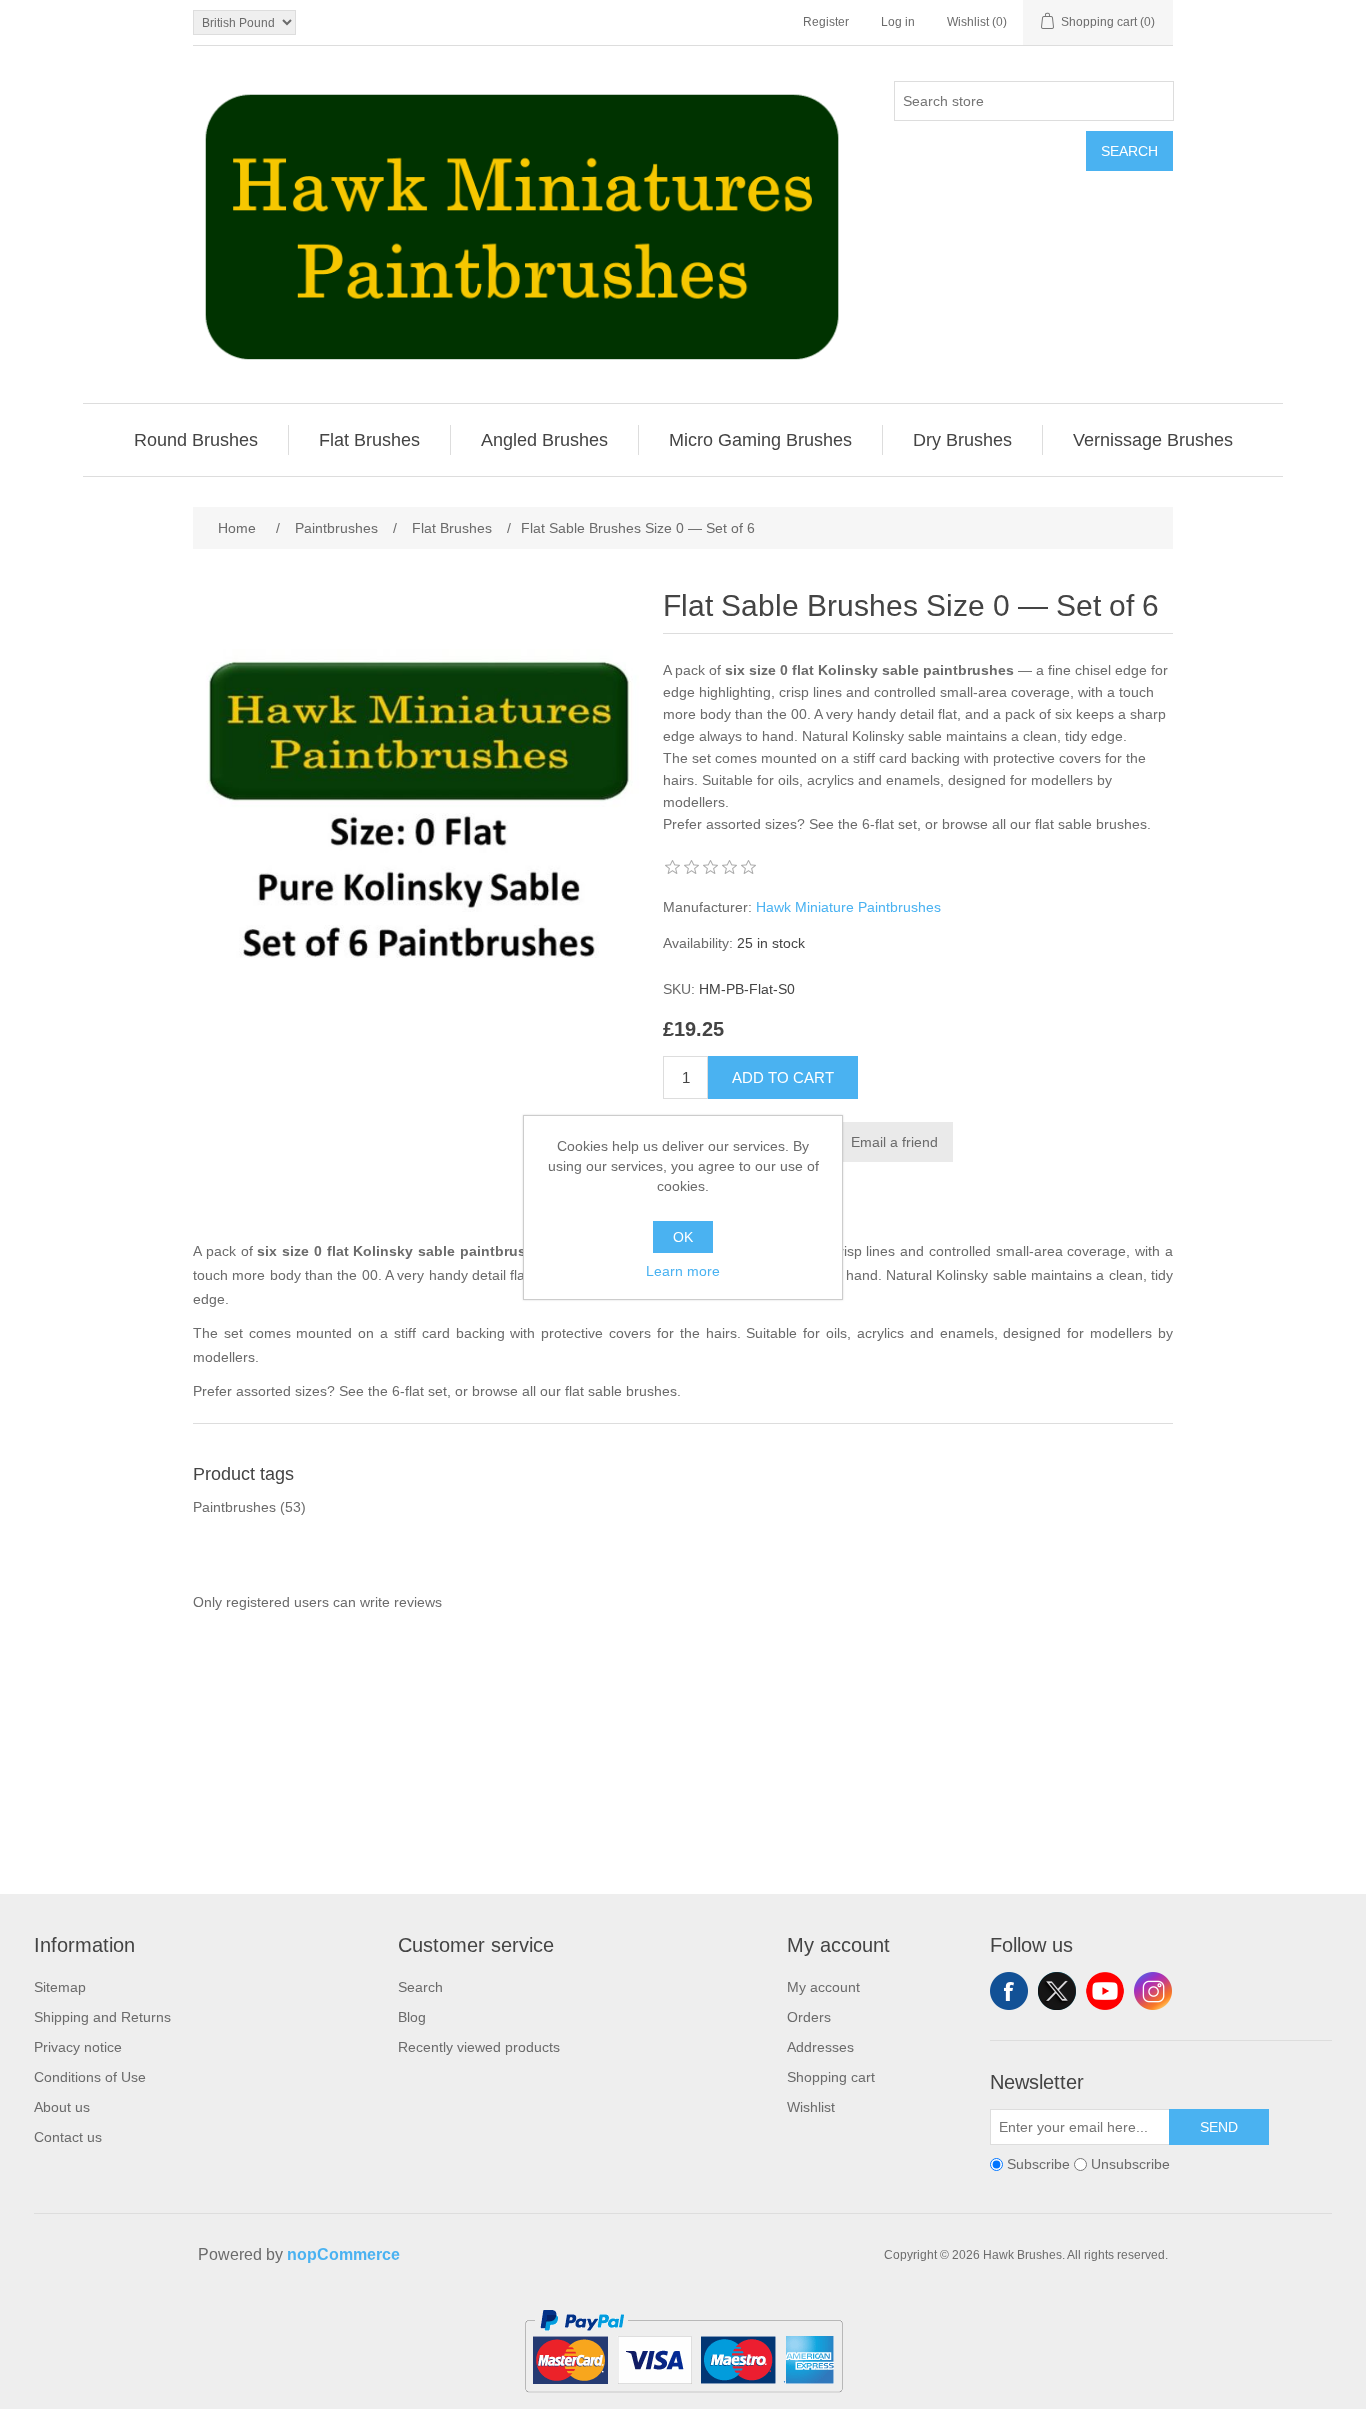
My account (823, 1987)
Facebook (1009, 1991)
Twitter (1057, 1991)
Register (826, 22)
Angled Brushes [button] (544, 440)
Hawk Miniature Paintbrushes (848, 907)
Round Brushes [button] (196, 440)
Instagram (1153, 1991)
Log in (898, 22)
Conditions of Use (90, 2077)
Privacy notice (78, 2047)
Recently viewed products (479, 2047)
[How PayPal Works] (683, 2401)
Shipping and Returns (102, 2017)
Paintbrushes (234, 1507)
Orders (809, 2017)
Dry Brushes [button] (962, 440)
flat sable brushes (1091, 824)
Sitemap (60, 1987)
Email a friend (894, 1142)
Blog (412, 2017)
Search (1129, 151)
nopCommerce (343, 2254)
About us (62, 2107)
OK (683, 1237)
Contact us (68, 2137)
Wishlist (811, 2107)
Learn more (683, 1271)
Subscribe (1038, 2165)
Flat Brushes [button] (369, 440)
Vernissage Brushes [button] (1153, 440)
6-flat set (889, 824)
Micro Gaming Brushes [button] (760, 440)
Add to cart (783, 1077)
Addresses (820, 2047)
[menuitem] (196, 440)
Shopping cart (831, 2077)
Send (1219, 2127)
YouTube (1105, 1991)
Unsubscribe (1130, 2165)
